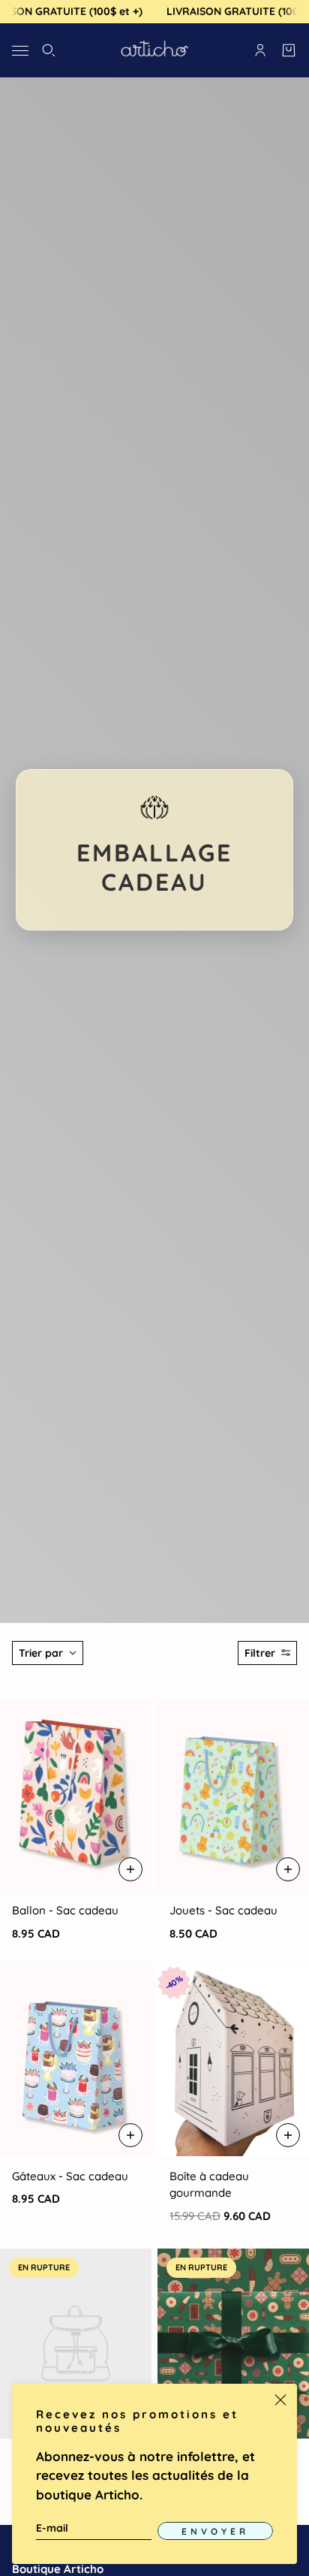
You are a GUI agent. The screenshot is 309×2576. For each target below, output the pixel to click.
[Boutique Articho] (154, 50)
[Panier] (289, 50)
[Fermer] (280, 2400)
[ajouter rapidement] (130, 1869)
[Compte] (260, 50)
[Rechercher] (49, 50)
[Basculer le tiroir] (20, 50)
